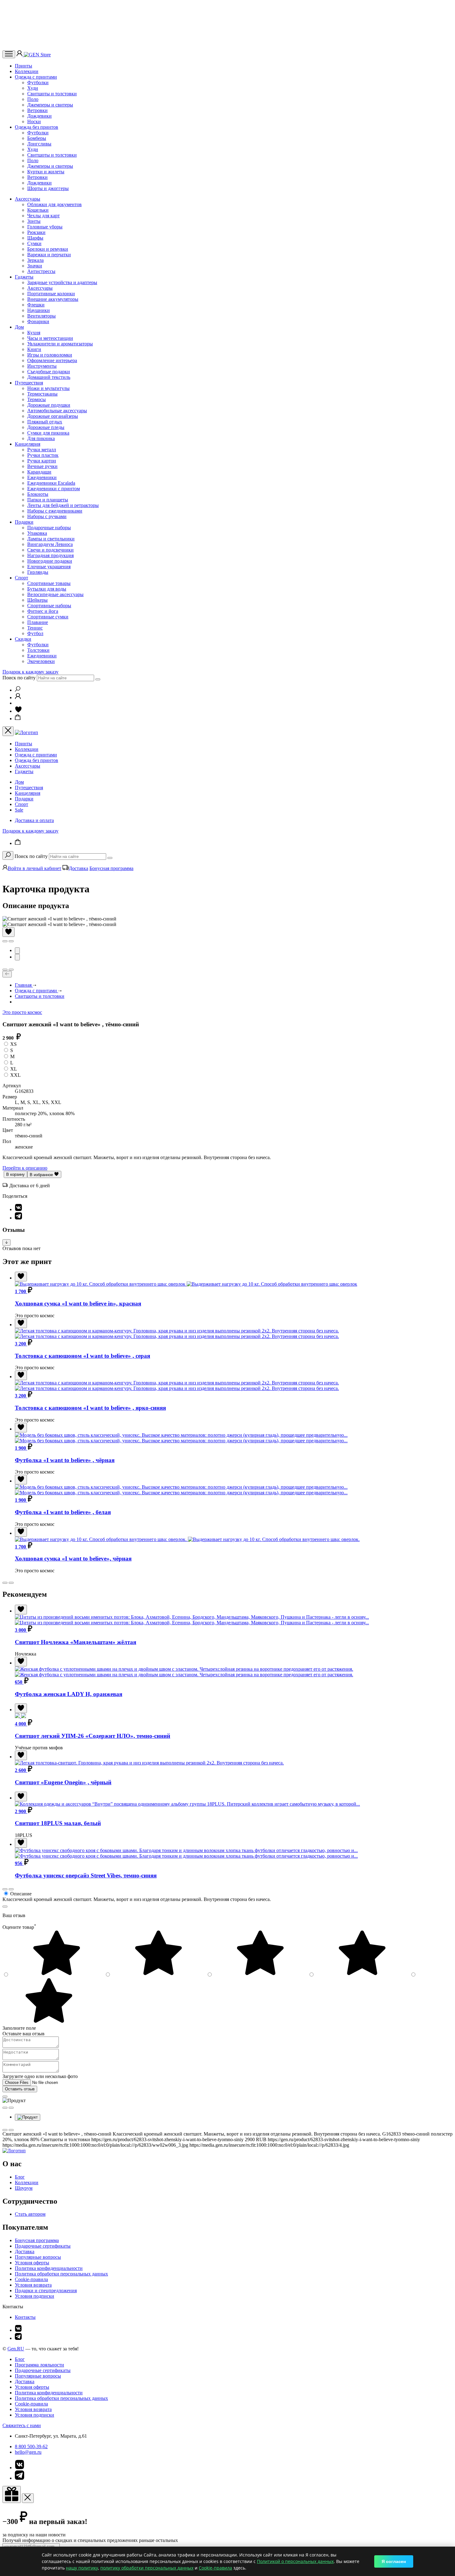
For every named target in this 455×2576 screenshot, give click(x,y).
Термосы (37, 399)
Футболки (38, 82)
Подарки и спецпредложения (46, 2290)
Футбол (35, 633)
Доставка (78, 868)
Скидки (23, 639)
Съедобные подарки (49, 372)
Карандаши (39, 472)
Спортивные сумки (48, 617)
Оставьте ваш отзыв (24, 2034)
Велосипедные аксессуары (55, 594)
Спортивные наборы (49, 606)
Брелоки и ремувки (48, 249)
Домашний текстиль (49, 377)
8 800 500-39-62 (31, 2446)
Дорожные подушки (49, 405)
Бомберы (37, 138)
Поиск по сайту (19, 678)
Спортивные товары (49, 583)
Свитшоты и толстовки (52, 94)
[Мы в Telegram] (18, 2338)
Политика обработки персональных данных (61, 2274)
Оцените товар (19, 1927)
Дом (19, 327)
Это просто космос (22, 1012)
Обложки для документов (54, 204)
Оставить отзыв (20, 2089)
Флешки (36, 305)
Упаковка (37, 533)
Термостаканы (42, 394)
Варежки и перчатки (49, 255)
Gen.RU (16, 2349)
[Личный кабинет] (20, 55)
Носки (34, 121)
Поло (33, 99)
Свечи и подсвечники (50, 550)
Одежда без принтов (37, 127)
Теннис (35, 628)
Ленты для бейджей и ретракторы (63, 505)
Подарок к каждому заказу (30, 672)
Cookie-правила (31, 2279)
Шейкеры (37, 600)
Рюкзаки (36, 232)
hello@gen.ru (28, 2452)
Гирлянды (38, 572)
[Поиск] (18, 690)
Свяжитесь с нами (22, 2425)
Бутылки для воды (47, 589)
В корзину (15, 1174)
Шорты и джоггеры (48, 188)
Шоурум (24, 2188)
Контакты (25, 2317)
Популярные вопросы (38, 2257)
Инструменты (42, 366)
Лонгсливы (39, 144)
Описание (21, 1894)
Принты (24, 66)
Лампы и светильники (51, 539)
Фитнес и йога (43, 611)
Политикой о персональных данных (295, 2561)
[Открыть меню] (9, 54)
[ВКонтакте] (18, 1209)
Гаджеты (24, 277)
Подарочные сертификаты (43, 2246)
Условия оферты (32, 2263)
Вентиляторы (41, 316)
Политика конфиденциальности (49, 2268)
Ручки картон (42, 461)
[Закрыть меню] (8, 731)
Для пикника (41, 438)
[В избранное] (9, 932)
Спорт (22, 578)
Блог (20, 2177)
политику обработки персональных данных (147, 2568)
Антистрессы (41, 271)
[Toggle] (6, 1243)
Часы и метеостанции (50, 338)
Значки (35, 266)
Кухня (34, 333)
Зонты (34, 221)
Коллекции (27, 71)
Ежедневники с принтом (54, 489)
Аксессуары (28, 199)
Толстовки (38, 650)
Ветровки (37, 110)
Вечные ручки (42, 466)
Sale (19, 810)
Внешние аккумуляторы (53, 299)
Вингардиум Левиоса (50, 544)
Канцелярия (28, 444)
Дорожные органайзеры (53, 416)
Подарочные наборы (49, 528)
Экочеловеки (41, 661)
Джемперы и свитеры (50, 105)
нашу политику (82, 2568)
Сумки (34, 243)
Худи (33, 88)
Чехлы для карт (43, 216)
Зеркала (35, 260)
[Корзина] (18, 719)
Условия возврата (33, 2285)
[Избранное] (18, 711)
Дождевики (39, 116)
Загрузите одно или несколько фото (40, 2076)
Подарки (24, 522)
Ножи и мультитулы (48, 388)
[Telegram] (18, 1218)
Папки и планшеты (48, 500)
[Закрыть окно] (12, 2494)
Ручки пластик (43, 455)
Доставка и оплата (34, 820)
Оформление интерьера (52, 360)
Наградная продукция (50, 555)
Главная (24, 985)
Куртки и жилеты (46, 172)
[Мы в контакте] (18, 2330)
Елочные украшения (49, 567)
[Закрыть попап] (5, 1907)
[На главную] (14, 2151)
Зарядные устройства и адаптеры (62, 282)
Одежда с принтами (36, 77)
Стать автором (30, 2214)
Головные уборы (45, 227)
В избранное (42, 1175)
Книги (34, 349)
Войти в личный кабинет (35, 868)
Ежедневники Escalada (51, 483)
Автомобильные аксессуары (57, 411)
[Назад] (7, 974)
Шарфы (35, 238)
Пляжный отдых (45, 422)
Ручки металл (42, 450)
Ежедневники (42, 477)
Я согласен (394, 2561)
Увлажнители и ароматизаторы (60, 344)
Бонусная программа (111, 868)
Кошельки (38, 210)
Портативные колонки (51, 294)
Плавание (38, 622)
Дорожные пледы (46, 427)
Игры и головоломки (50, 355)
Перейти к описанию (25, 1168)
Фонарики (38, 321)
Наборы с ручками (47, 516)
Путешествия (29, 383)
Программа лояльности (39, 2365)
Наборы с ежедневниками (55, 511)
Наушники (39, 310)
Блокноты (38, 494)
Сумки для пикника (48, 433)
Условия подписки (35, 2296)
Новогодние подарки (50, 561)
